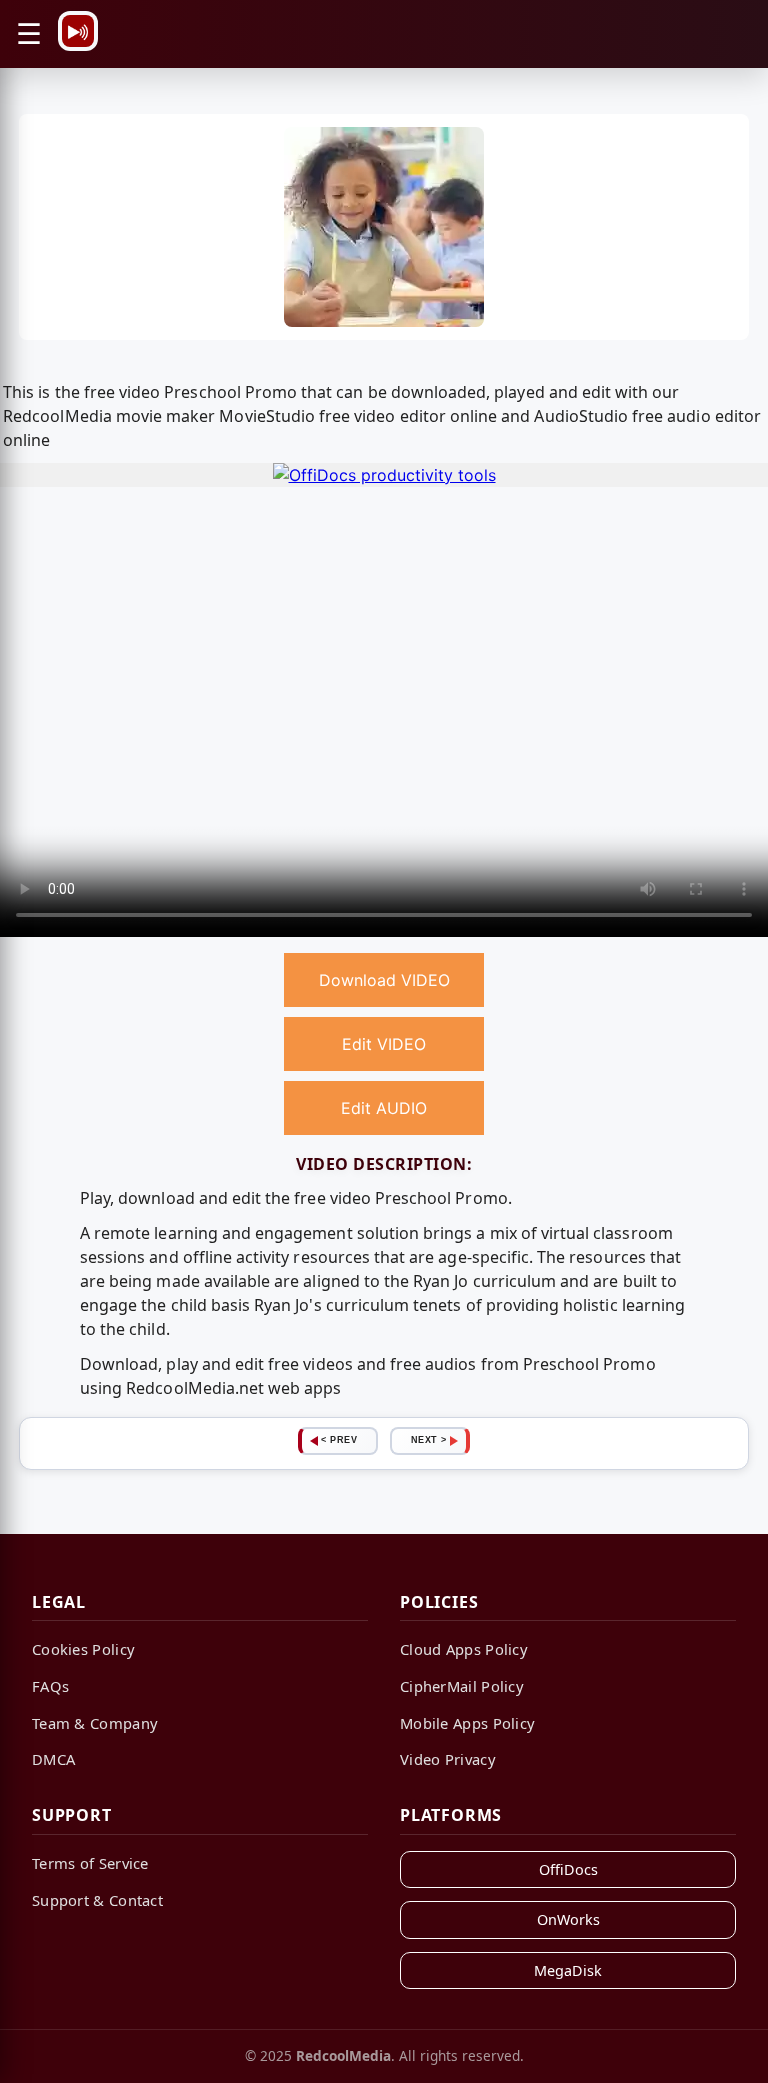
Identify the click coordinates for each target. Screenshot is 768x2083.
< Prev (339, 1440)
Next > (429, 1440)
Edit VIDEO (384, 1044)
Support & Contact (97, 1900)
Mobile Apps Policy (467, 1723)
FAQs (50, 1686)
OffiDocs (568, 1869)
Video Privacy (448, 1759)
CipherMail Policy (462, 1686)
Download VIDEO (384, 980)
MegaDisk (568, 1970)
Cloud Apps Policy (464, 1649)
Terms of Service (90, 1863)
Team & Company (95, 1723)
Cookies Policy (83, 1649)
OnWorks (568, 1919)
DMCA (53, 1759)
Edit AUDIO (384, 1108)
